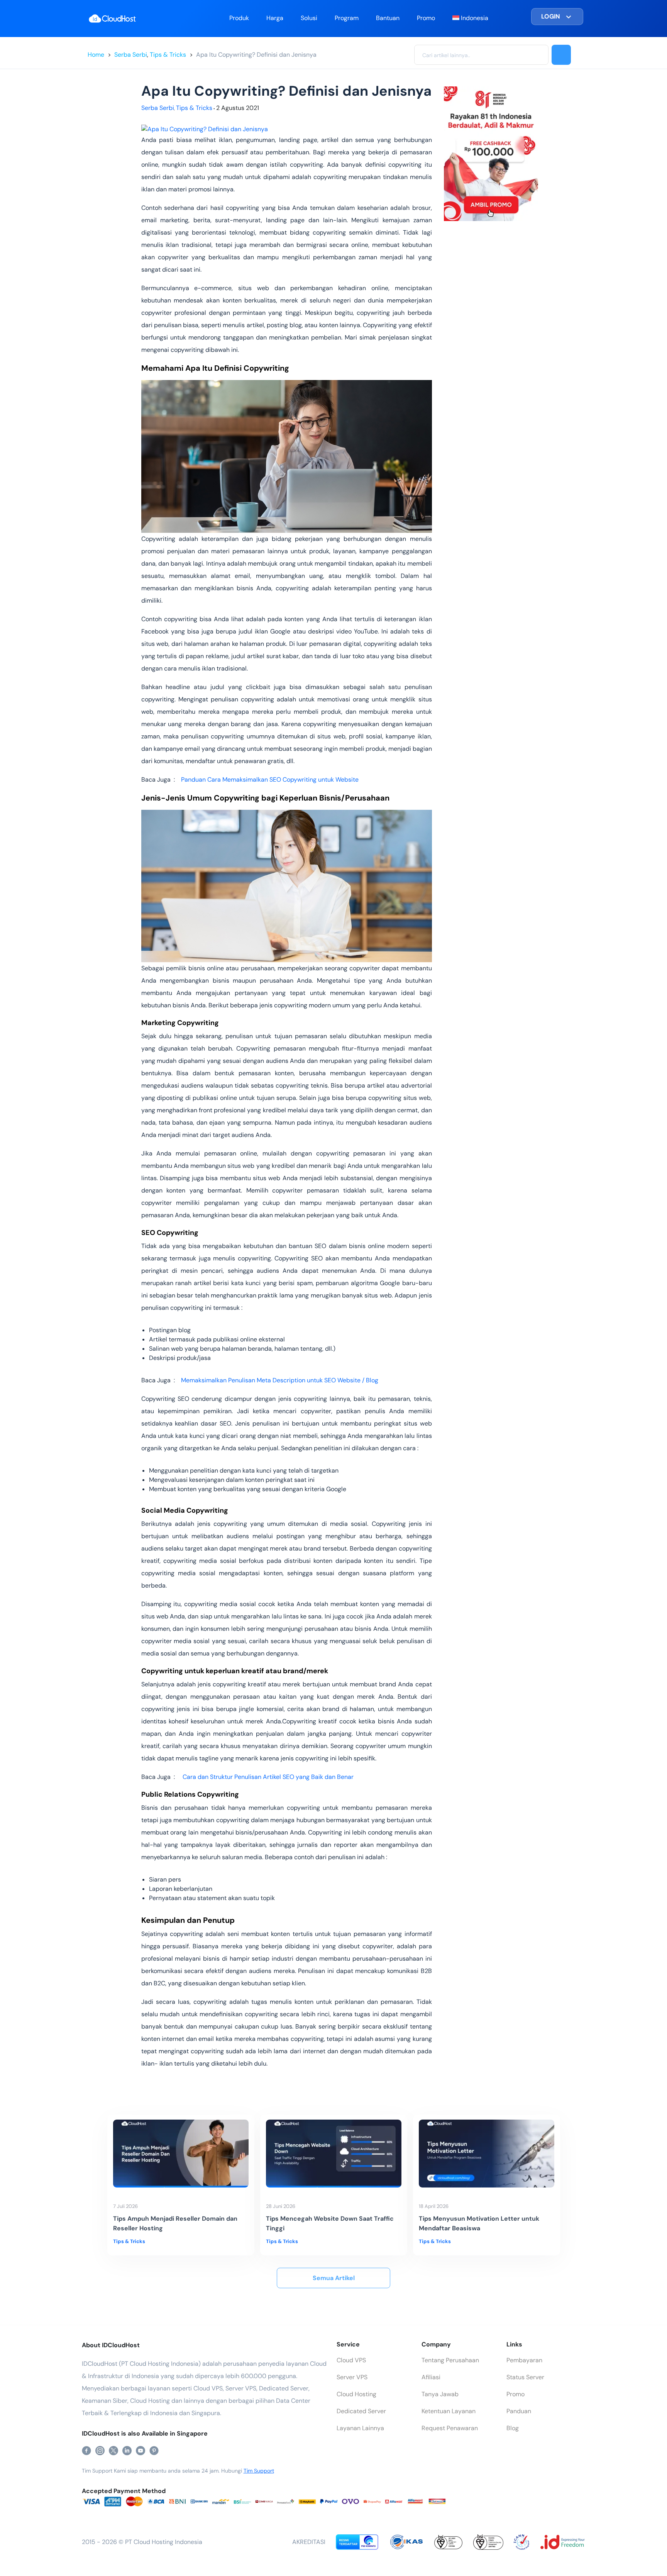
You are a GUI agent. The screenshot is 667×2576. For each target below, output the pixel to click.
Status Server (525, 2377)
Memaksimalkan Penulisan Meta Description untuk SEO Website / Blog (280, 1380)
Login (551, 16)
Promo (426, 18)
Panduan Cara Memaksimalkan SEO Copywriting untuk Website (270, 780)
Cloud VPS (351, 2360)
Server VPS (352, 2377)
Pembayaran (524, 2360)
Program (347, 18)
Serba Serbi (131, 55)
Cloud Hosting (356, 2394)
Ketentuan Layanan (449, 2411)
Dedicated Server (361, 2411)
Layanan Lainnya (360, 2428)
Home (96, 55)
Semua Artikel (334, 2278)
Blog (513, 2428)
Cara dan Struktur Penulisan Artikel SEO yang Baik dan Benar (267, 1777)
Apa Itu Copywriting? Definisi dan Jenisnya (256, 55)
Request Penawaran (450, 2428)
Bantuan (388, 18)
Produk (239, 18)
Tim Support (259, 2471)
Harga (275, 18)
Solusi (309, 18)
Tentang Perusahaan (450, 2360)
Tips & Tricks (168, 55)
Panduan (519, 2411)
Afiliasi (431, 2377)
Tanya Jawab (440, 2394)
